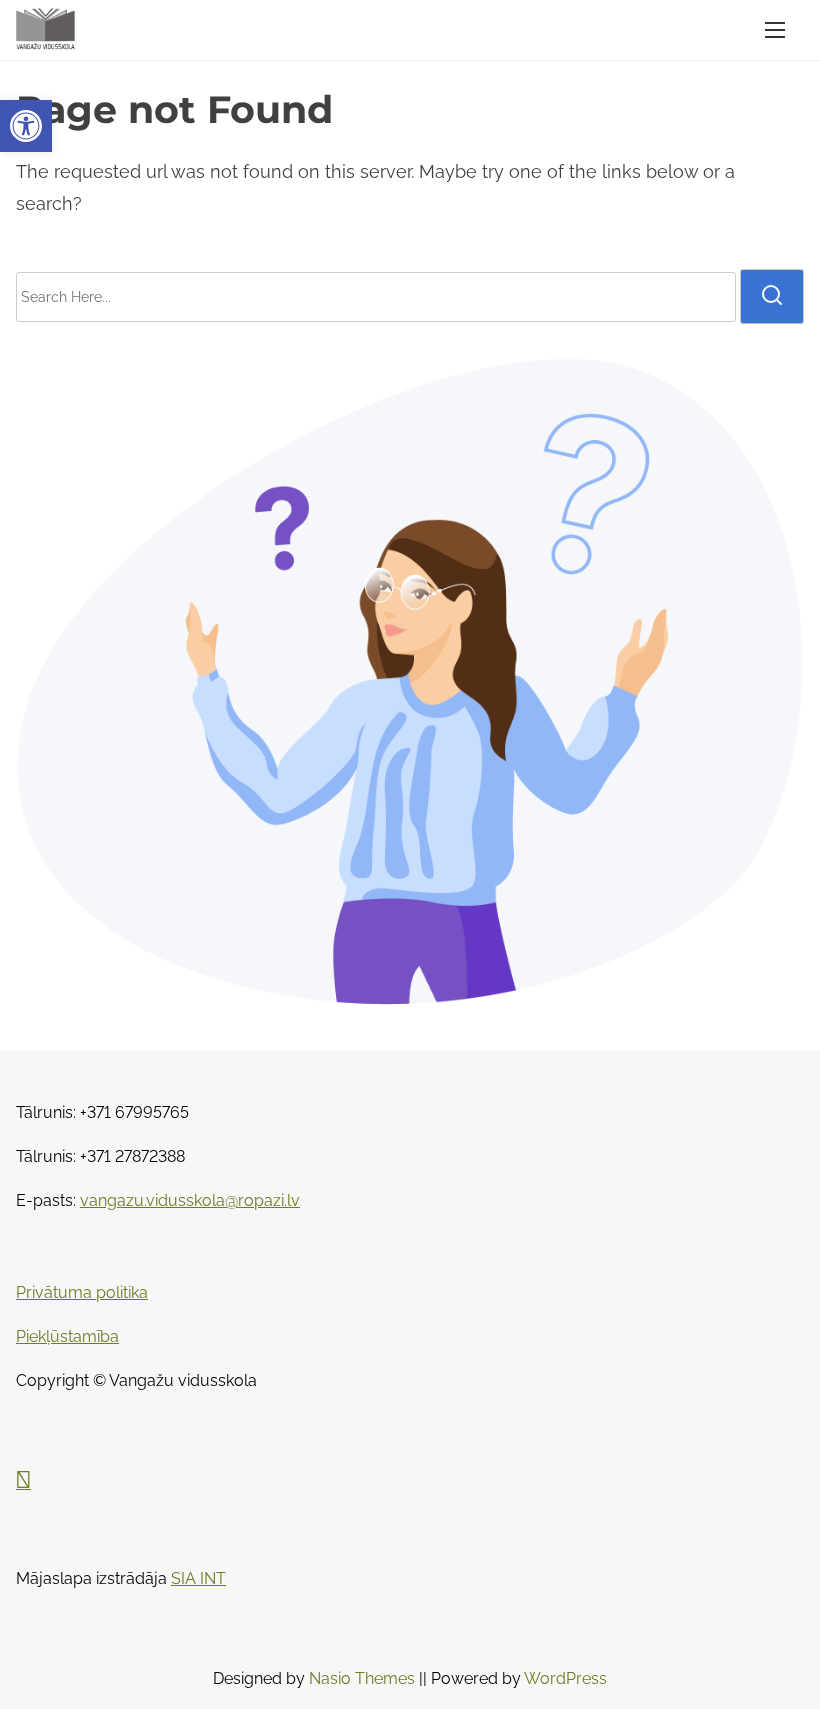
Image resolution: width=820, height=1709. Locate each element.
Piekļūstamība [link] (67, 1336)
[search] (772, 296)
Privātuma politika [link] (82, 1292)
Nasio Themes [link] (364, 1678)
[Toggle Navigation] (775, 30)
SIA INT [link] (198, 1578)
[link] (26, 126)
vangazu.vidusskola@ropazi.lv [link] (190, 1200)
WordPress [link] (565, 1678)
